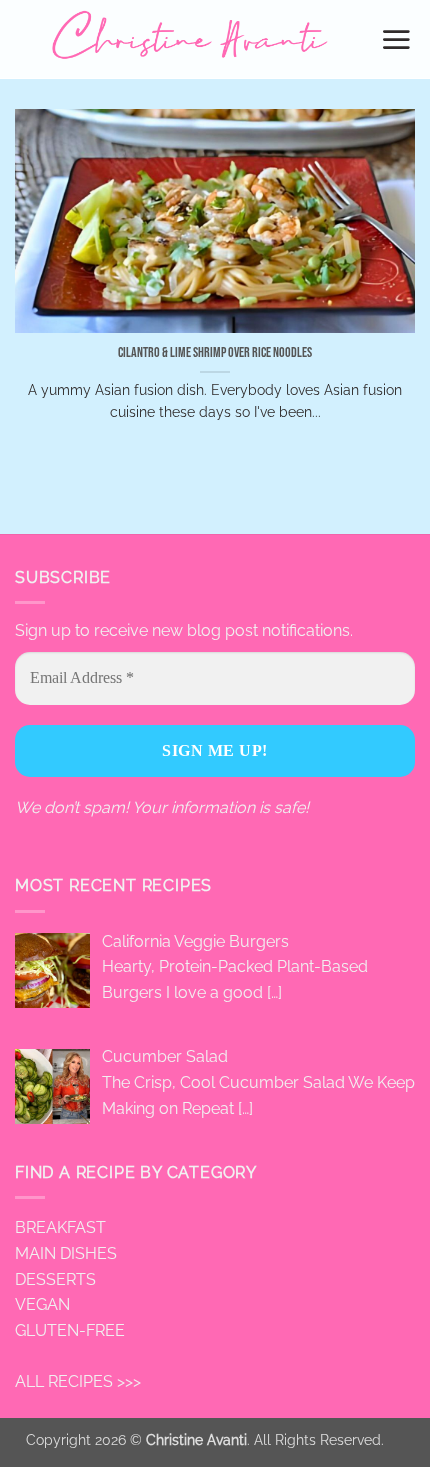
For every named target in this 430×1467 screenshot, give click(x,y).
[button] (397, 39)
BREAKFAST (60, 1227)
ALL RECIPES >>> (78, 1381)
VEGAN (42, 1304)
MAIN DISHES (66, 1253)
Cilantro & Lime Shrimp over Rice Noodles (215, 353)
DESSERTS (55, 1279)
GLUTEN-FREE (70, 1330)
